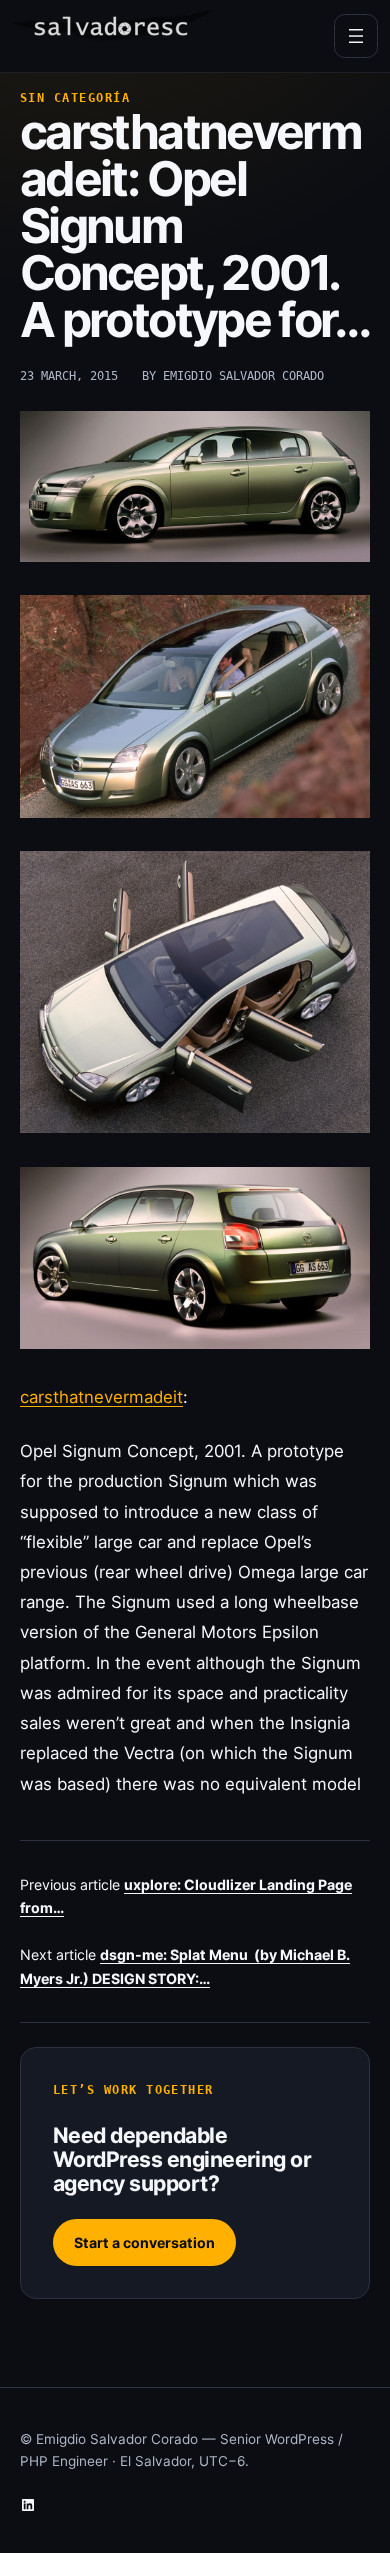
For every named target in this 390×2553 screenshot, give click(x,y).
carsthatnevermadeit (101, 1397)
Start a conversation (144, 2242)
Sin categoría (75, 98)
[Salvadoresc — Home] (112, 32)
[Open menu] (356, 36)
